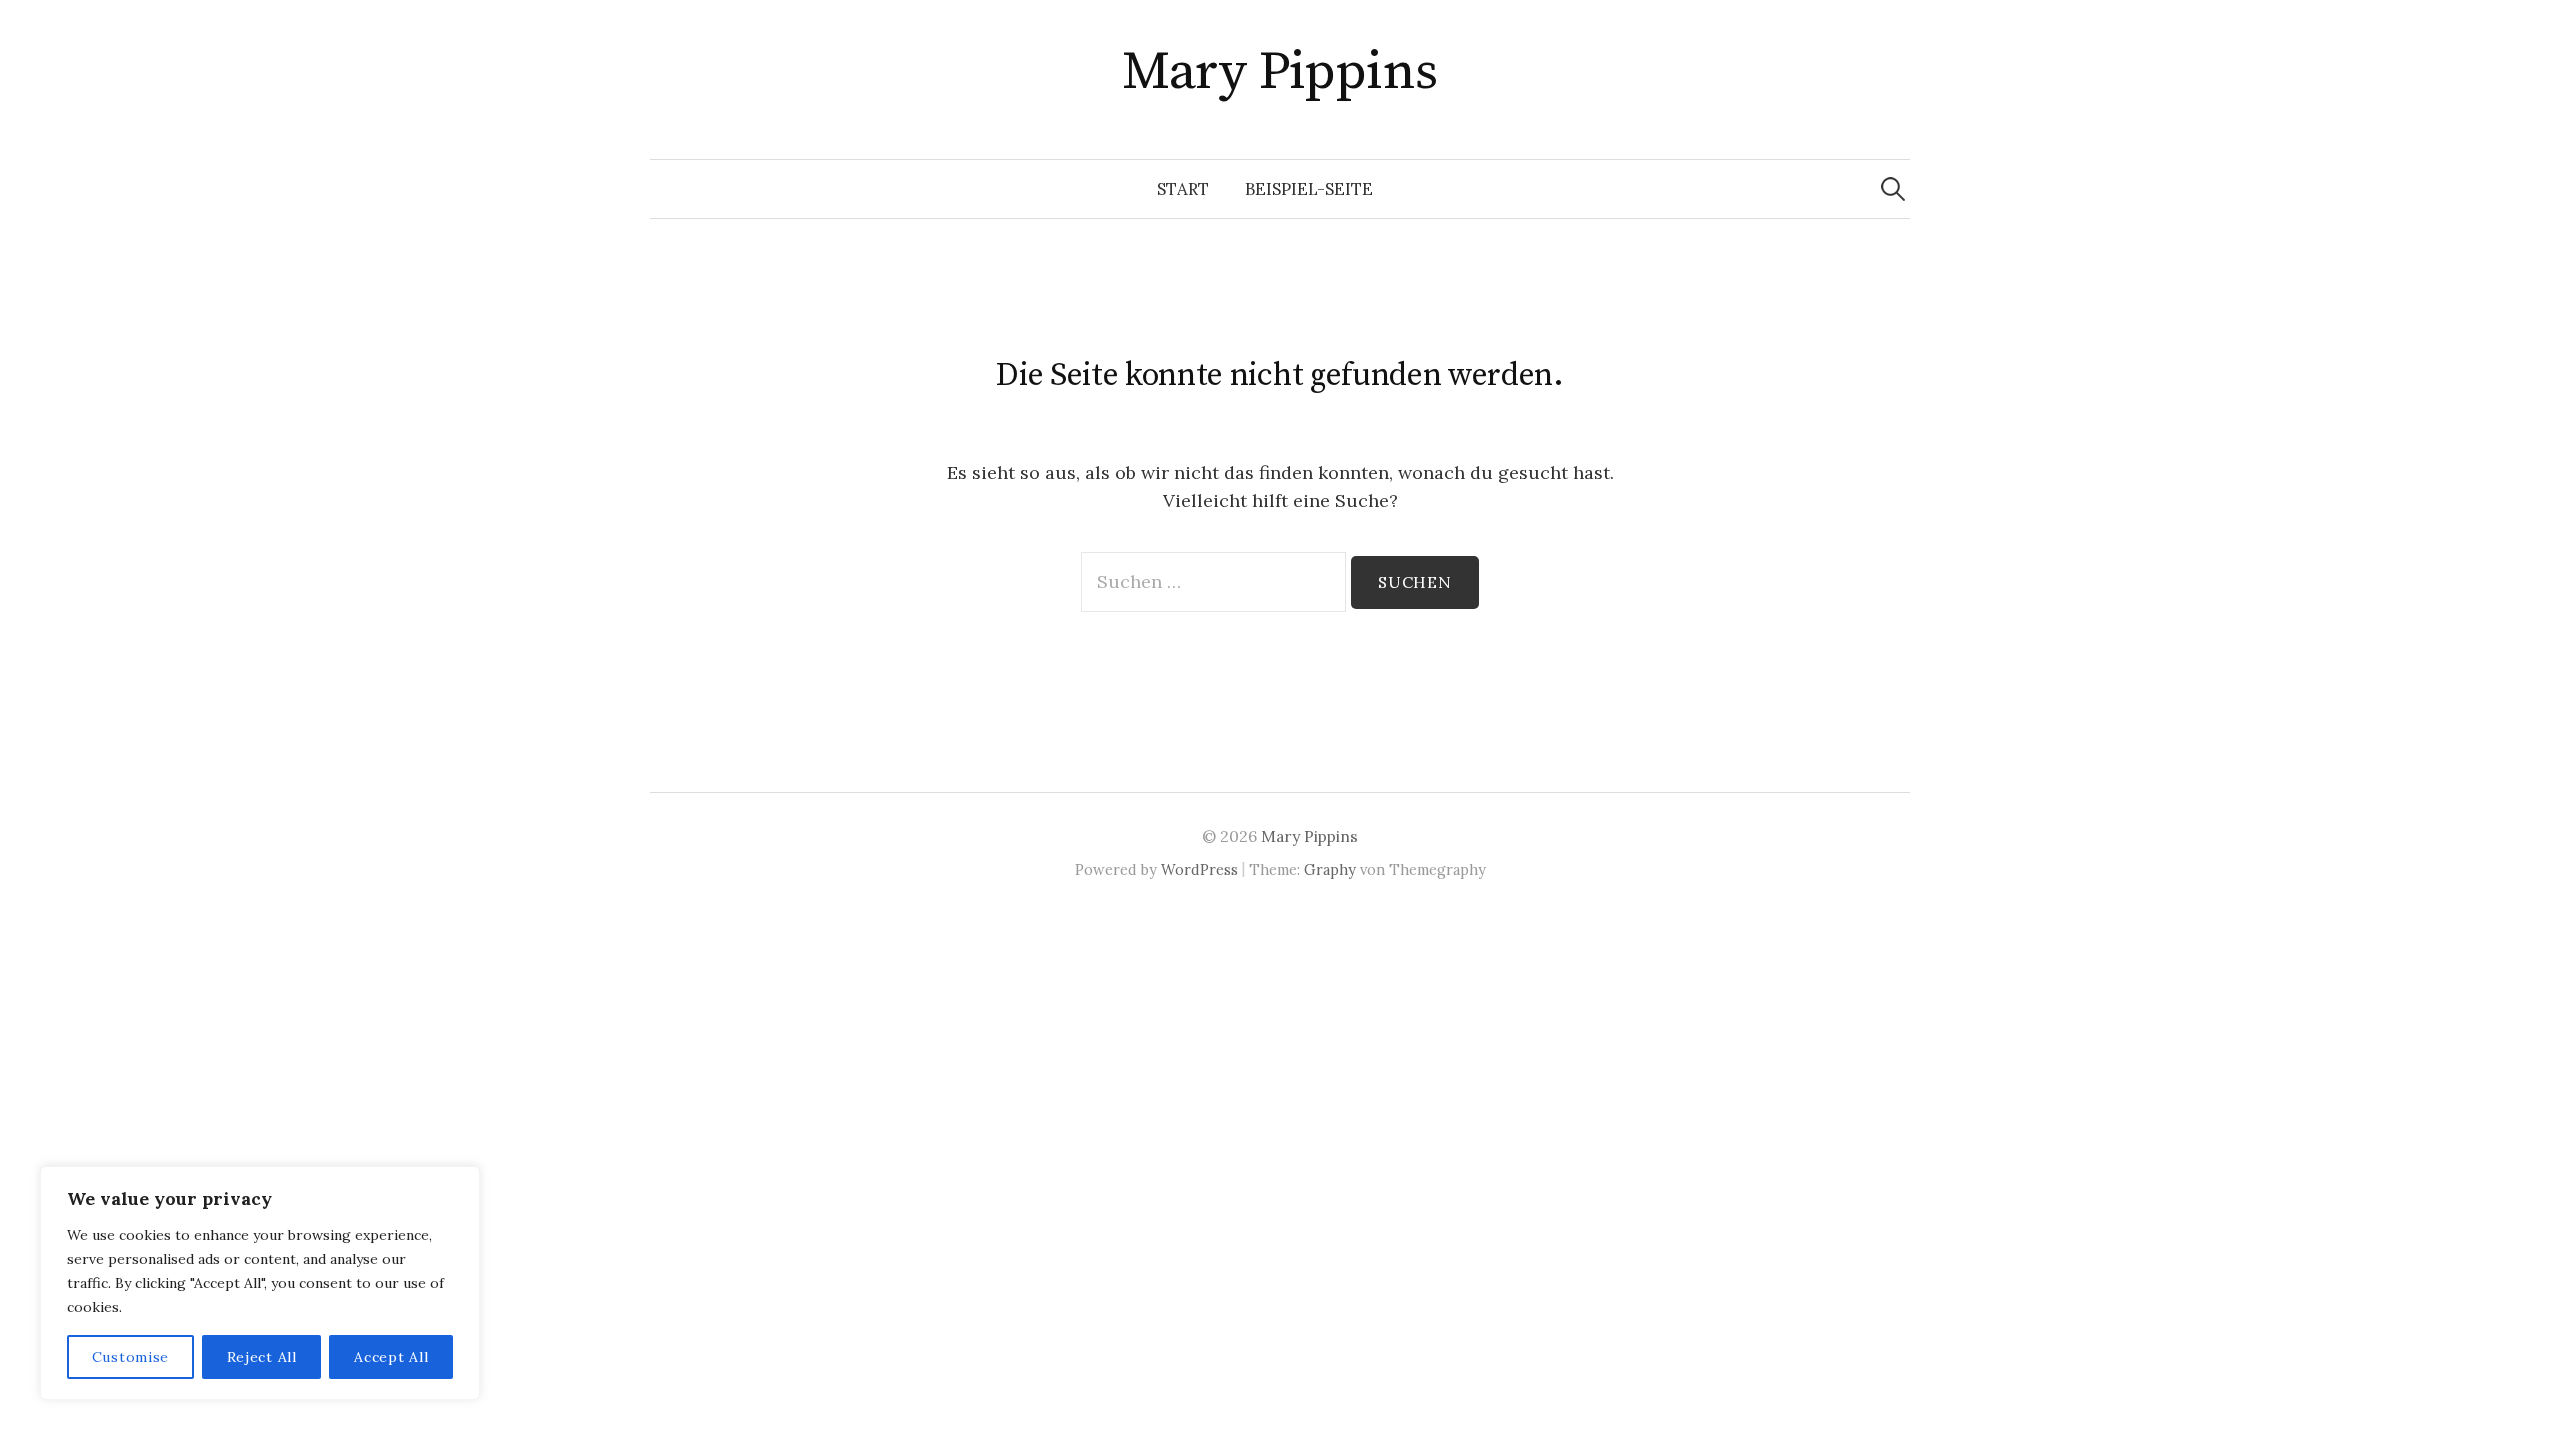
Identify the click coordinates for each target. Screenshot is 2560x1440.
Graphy (1330, 869)
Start (1183, 189)
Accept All (391, 1357)
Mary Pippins (1280, 72)
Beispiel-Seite (1309, 189)
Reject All (262, 1357)
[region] (260, 1283)
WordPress (1199, 869)
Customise (130, 1357)
